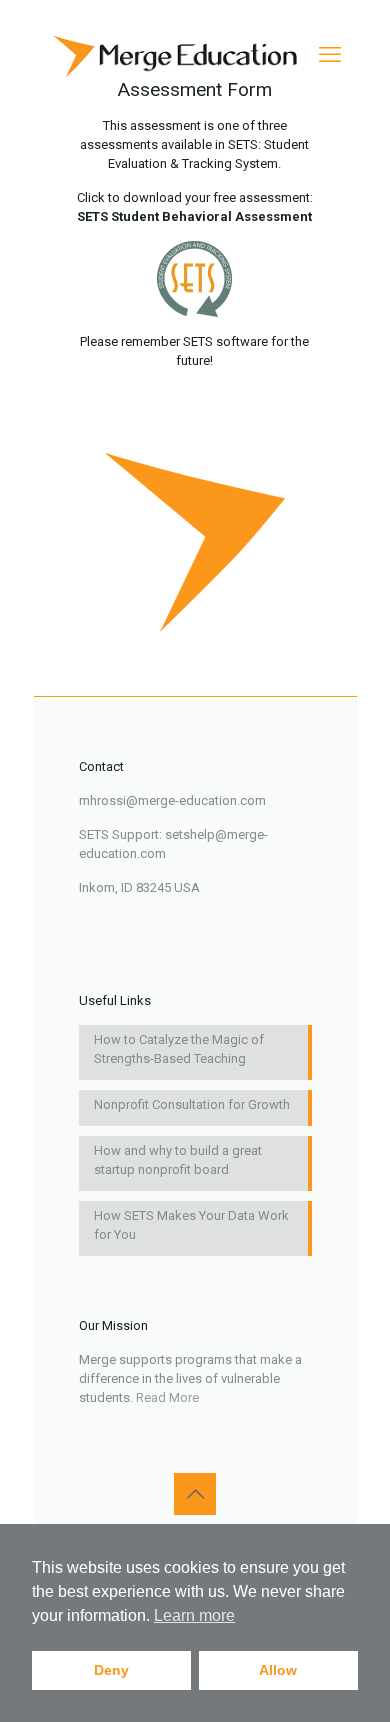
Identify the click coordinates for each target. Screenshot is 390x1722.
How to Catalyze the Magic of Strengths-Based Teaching (179, 1049)
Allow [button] (278, 1670)
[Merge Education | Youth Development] (179, 55)
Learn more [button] (194, 1615)
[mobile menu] (330, 55)
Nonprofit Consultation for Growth (192, 1104)
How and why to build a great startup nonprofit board (178, 1160)
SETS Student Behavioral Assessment (194, 216)
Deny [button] (111, 1670)
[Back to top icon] (195, 1494)
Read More (167, 1397)
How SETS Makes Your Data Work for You (191, 1225)
